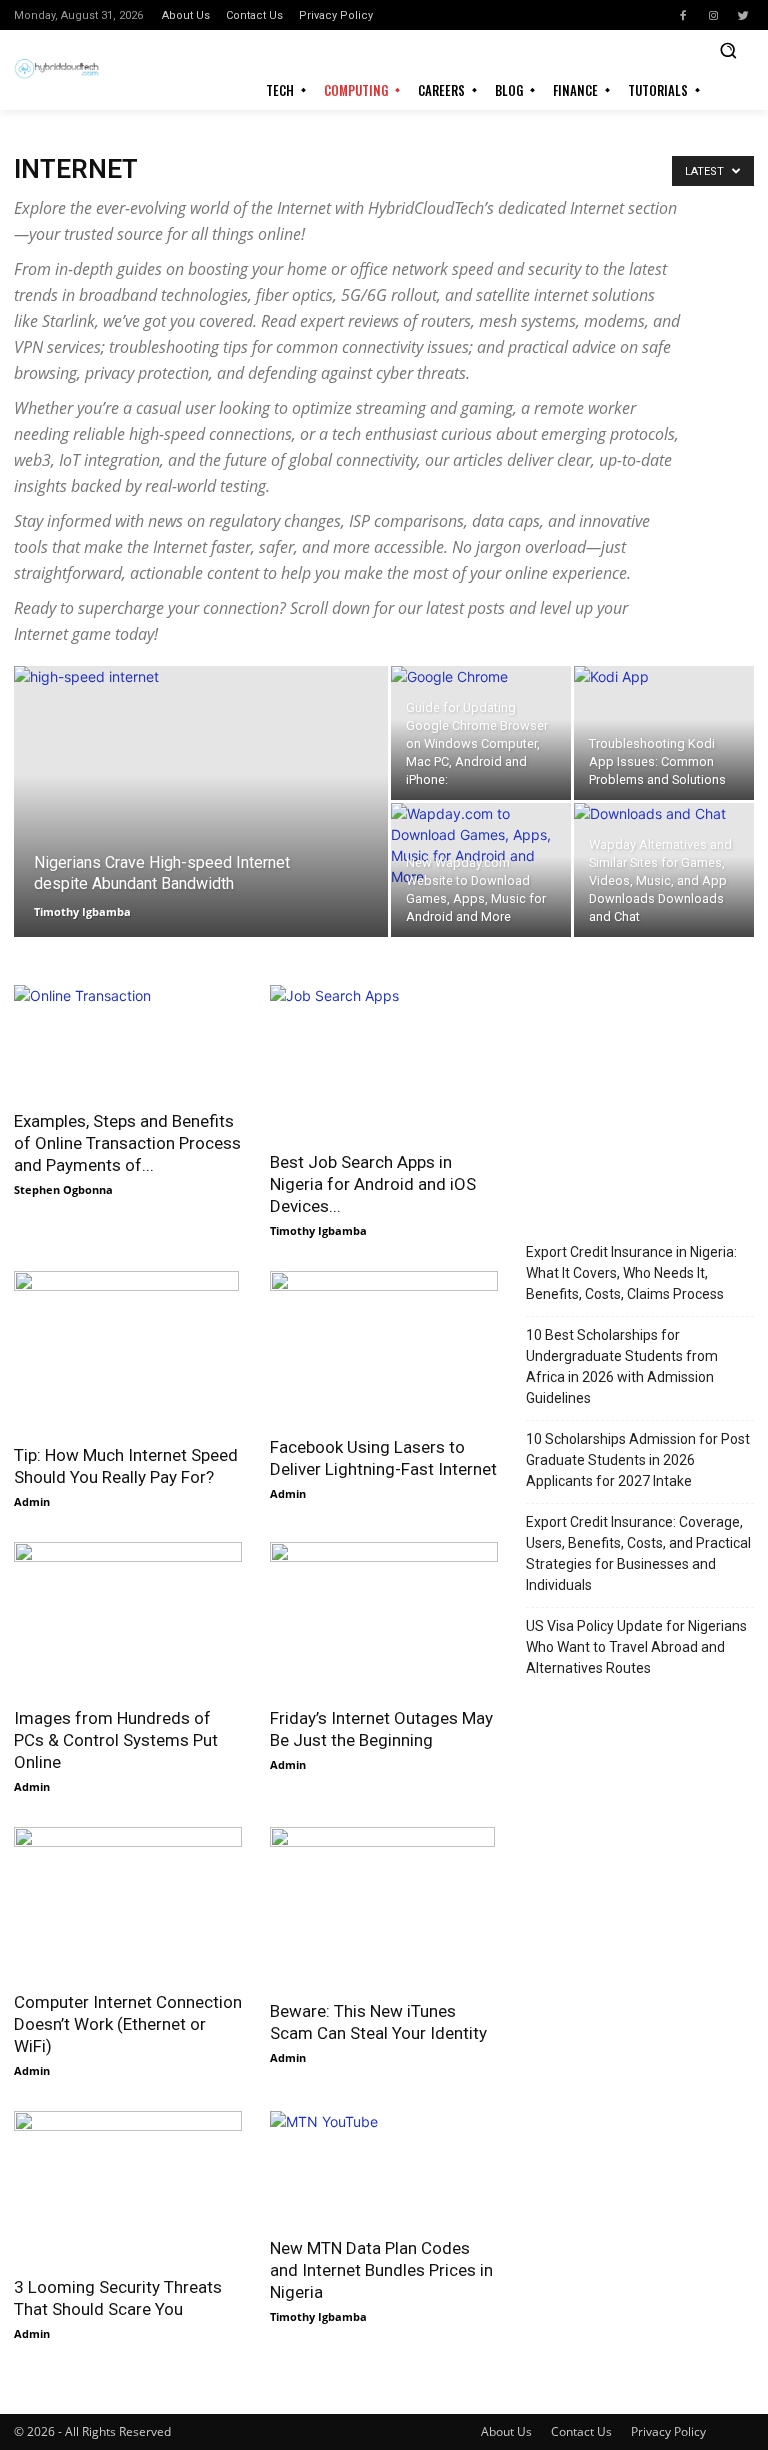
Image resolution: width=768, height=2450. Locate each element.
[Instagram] (713, 15)
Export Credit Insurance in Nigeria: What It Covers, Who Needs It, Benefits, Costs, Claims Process (631, 1273)
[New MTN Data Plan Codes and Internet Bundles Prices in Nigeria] (384, 2167)
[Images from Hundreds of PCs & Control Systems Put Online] (128, 1618)
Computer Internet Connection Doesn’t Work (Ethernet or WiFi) (128, 2024)
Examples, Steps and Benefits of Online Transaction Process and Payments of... (127, 1143)
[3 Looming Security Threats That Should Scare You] (128, 2187)
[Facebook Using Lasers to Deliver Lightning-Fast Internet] (384, 1347)
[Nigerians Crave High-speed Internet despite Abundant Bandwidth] (201, 827)
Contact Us (581, 2431)
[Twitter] (743, 15)
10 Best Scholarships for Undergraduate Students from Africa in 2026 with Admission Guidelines (622, 1366)
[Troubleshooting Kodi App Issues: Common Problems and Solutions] (664, 733)
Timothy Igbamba (82, 911)
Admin (32, 1501)
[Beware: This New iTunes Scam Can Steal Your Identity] (384, 1907)
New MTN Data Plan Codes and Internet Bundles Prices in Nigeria (381, 2270)
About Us (506, 2431)
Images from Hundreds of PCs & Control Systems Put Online (116, 1740)
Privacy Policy (668, 2431)
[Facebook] (683, 15)
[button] (728, 50)
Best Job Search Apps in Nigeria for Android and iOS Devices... (373, 1184)
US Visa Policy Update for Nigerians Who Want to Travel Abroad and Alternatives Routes (636, 1647)
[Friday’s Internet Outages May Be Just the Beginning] (384, 1618)
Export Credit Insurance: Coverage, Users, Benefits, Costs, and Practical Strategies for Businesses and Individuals (638, 1553)
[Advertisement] (640, 1085)
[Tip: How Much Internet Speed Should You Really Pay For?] (128, 1351)
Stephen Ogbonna (63, 1189)
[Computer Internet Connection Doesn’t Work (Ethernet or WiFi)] (128, 1902)
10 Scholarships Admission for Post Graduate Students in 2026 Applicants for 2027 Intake (638, 1460)
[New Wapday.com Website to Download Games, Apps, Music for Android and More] (481, 870)
